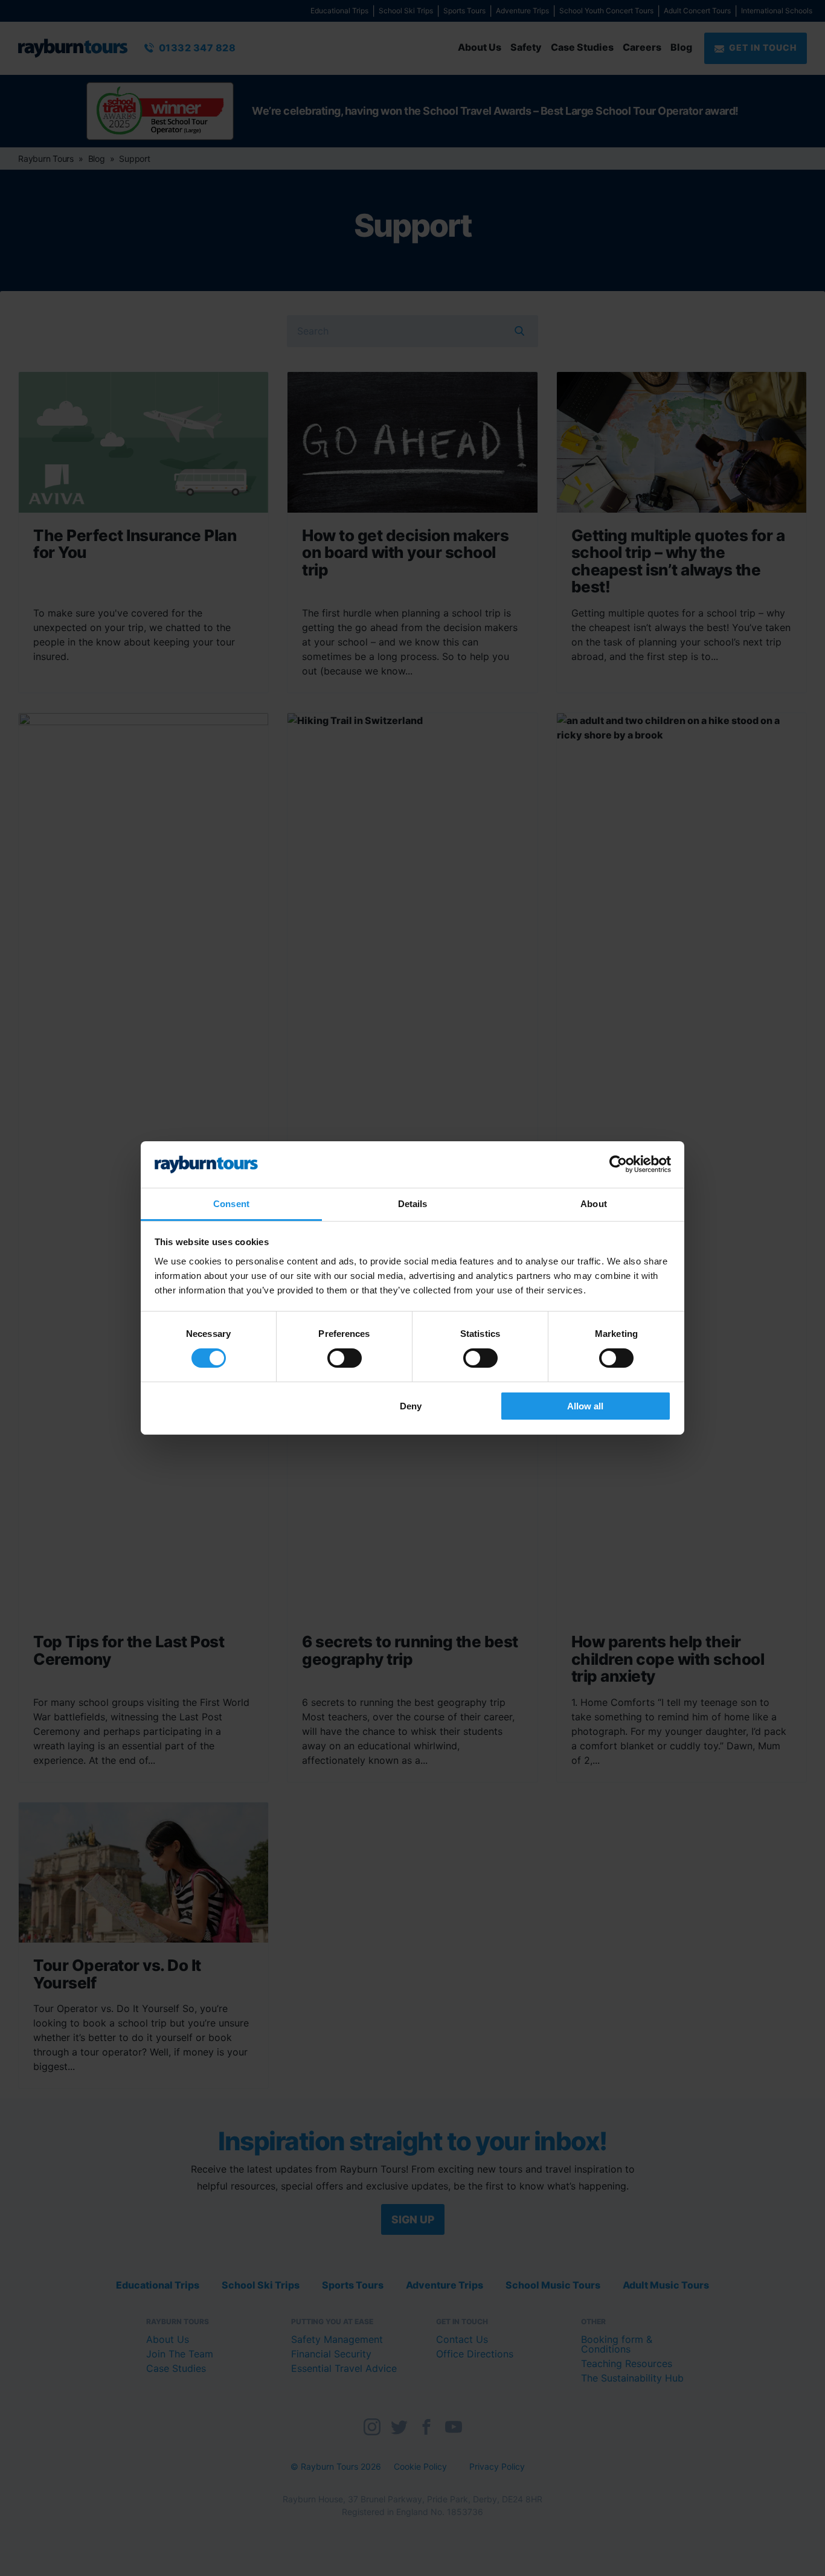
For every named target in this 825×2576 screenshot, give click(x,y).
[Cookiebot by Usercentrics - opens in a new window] (618, 1164)
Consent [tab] (231, 1204)
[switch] (345, 1358)
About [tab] (594, 1204)
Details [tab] (413, 1204)
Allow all (585, 1406)
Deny (411, 1406)
